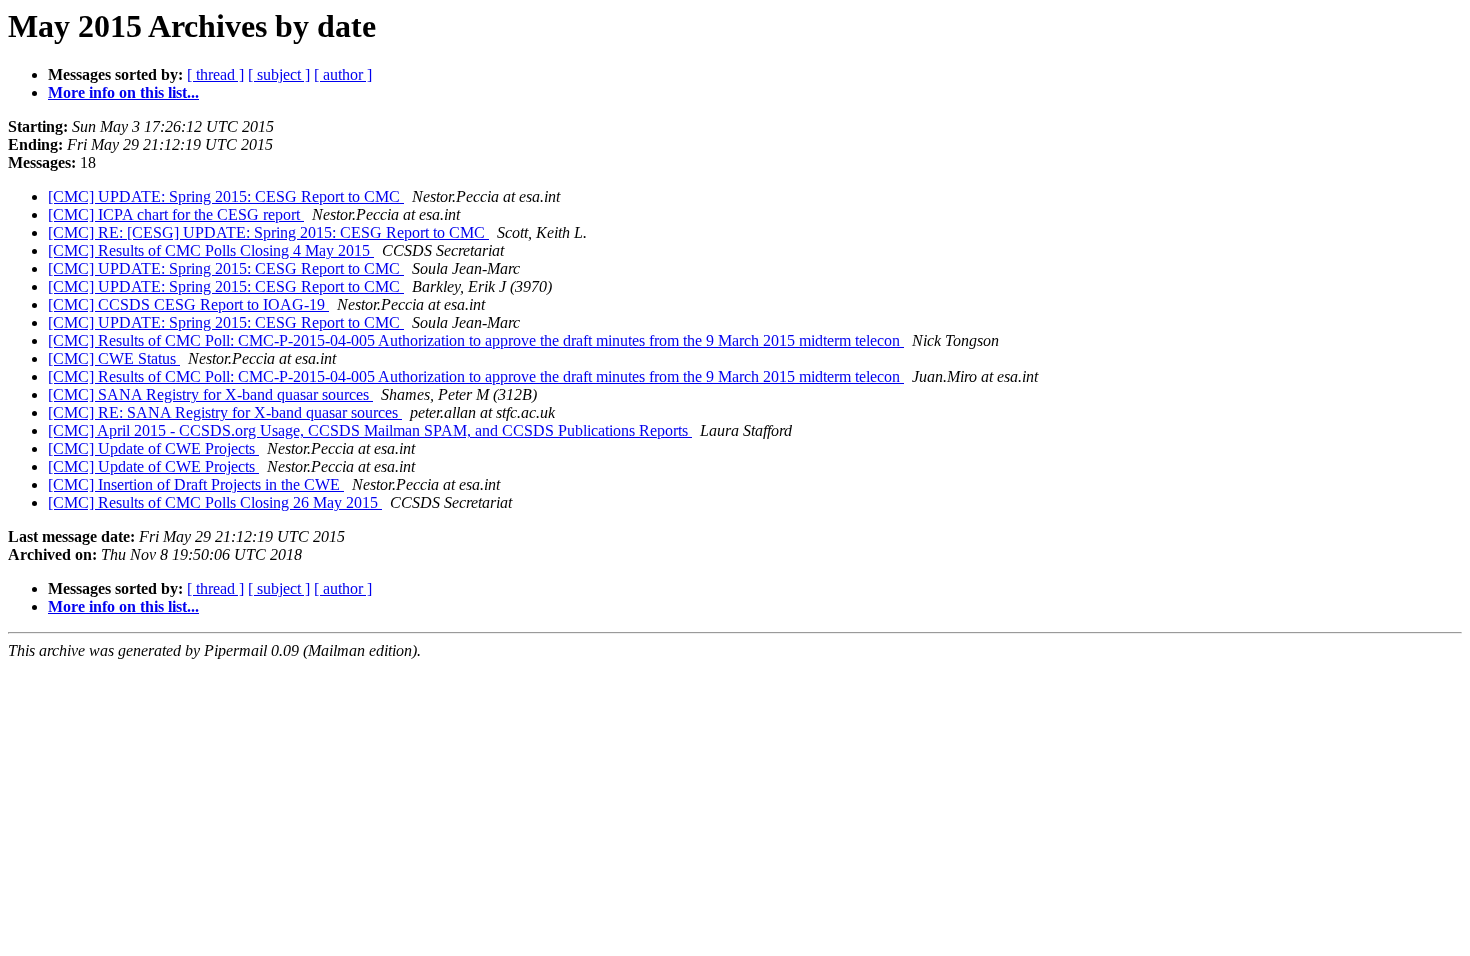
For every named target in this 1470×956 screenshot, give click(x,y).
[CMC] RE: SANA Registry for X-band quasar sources (225, 412)
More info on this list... (123, 92)
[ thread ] (215, 74)
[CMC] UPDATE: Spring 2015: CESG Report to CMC (226, 196)
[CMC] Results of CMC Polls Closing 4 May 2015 (211, 250)
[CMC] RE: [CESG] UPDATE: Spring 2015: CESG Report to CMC (268, 232)
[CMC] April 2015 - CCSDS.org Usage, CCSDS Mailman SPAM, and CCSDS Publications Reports (370, 430)
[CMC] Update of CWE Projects (153, 448)
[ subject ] (279, 74)
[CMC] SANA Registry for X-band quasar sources (210, 394)
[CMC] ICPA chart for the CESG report (176, 214)
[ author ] (343, 74)
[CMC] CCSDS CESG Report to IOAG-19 (188, 304)
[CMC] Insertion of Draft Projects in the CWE (196, 484)
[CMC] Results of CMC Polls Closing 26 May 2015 (215, 502)
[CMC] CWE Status (114, 358)
